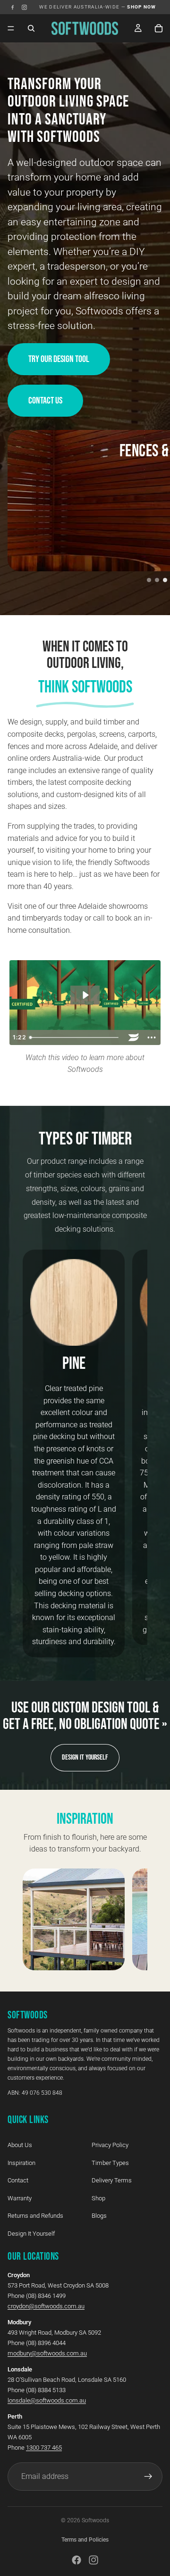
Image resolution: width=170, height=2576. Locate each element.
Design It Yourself (85, 1757)
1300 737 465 (44, 2447)
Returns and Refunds (35, 2216)
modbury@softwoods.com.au (47, 2353)
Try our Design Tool (59, 359)
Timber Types (110, 2162)
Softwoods (95, 2520)
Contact (18, 2180)
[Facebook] (13, 7)
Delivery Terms (112, 2180)
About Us (20, 2145)
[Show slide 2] (157, 580)
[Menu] (11, 28)
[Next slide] (129, 1454)
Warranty (20, 2198)
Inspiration (21, 2162)
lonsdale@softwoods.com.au (47, 2400)
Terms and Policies (85, 2540)
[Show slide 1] (149, 580)
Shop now (142, 7)
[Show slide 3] (165, 580)
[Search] (31, 28)
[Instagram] (24, 7)
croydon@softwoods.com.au (46, 2306)
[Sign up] (148, 2476)
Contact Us (45, 401)
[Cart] (159, 28)
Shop (98, 2198)
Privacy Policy (110, 2145)
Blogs (99, 2216)
